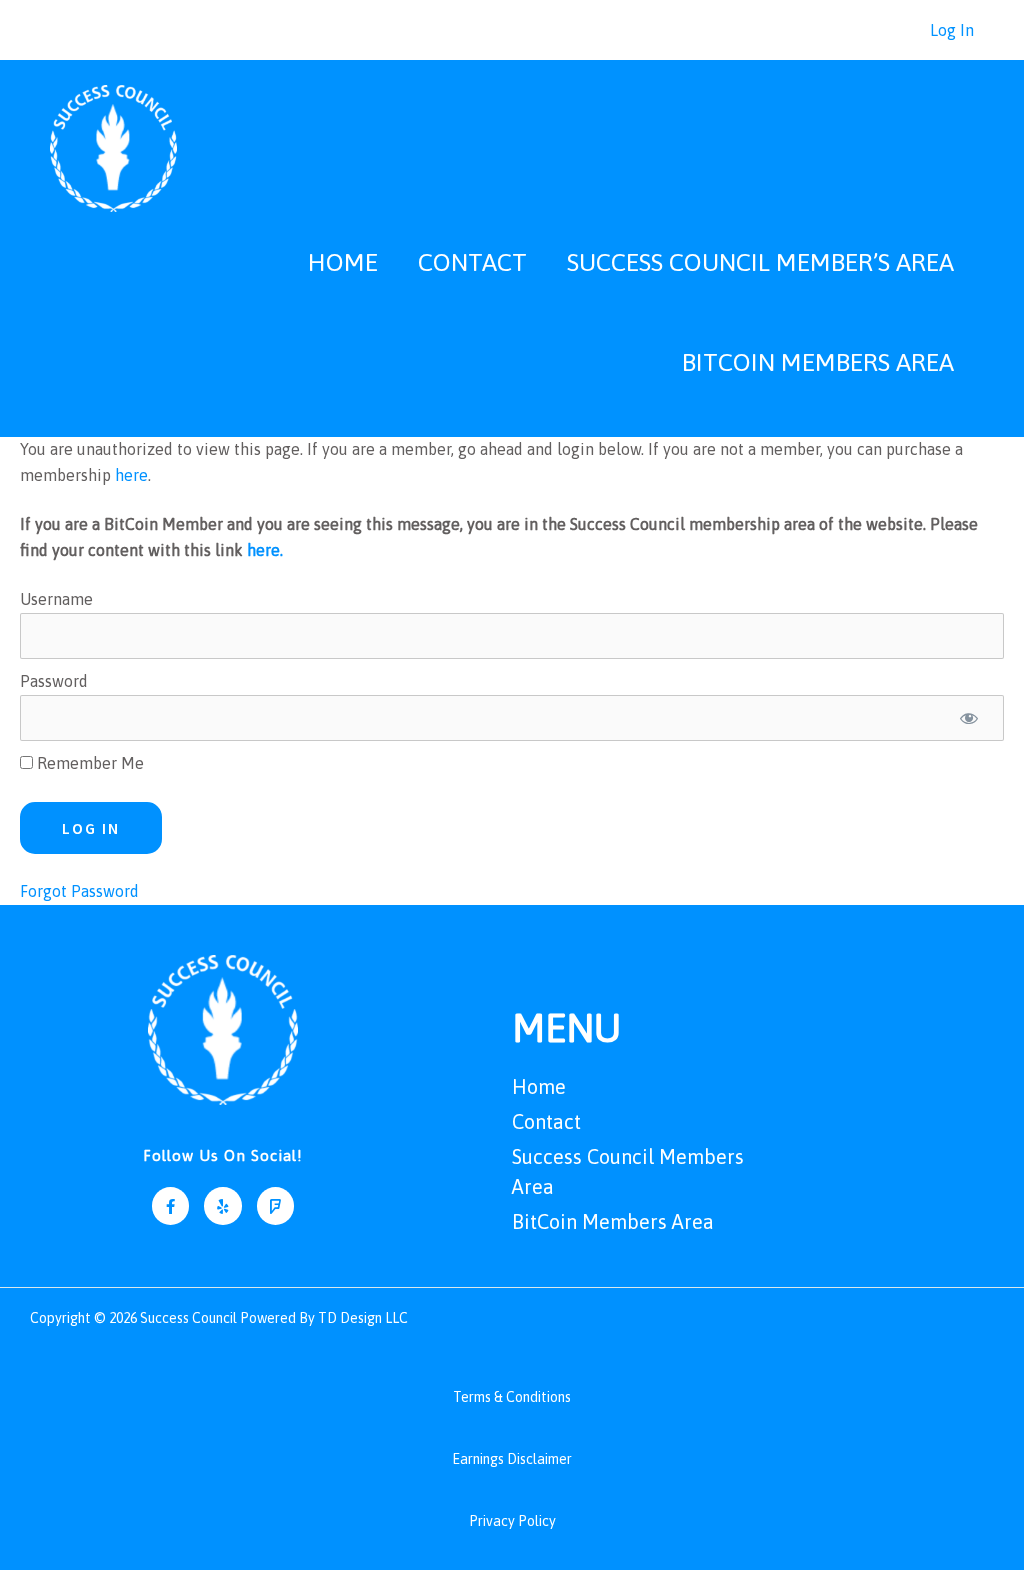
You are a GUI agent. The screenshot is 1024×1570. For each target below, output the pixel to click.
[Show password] (969, 718)
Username (56, 599)
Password (54, 681)
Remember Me (88, 763)
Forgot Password (79, 891)
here (131, 475)
